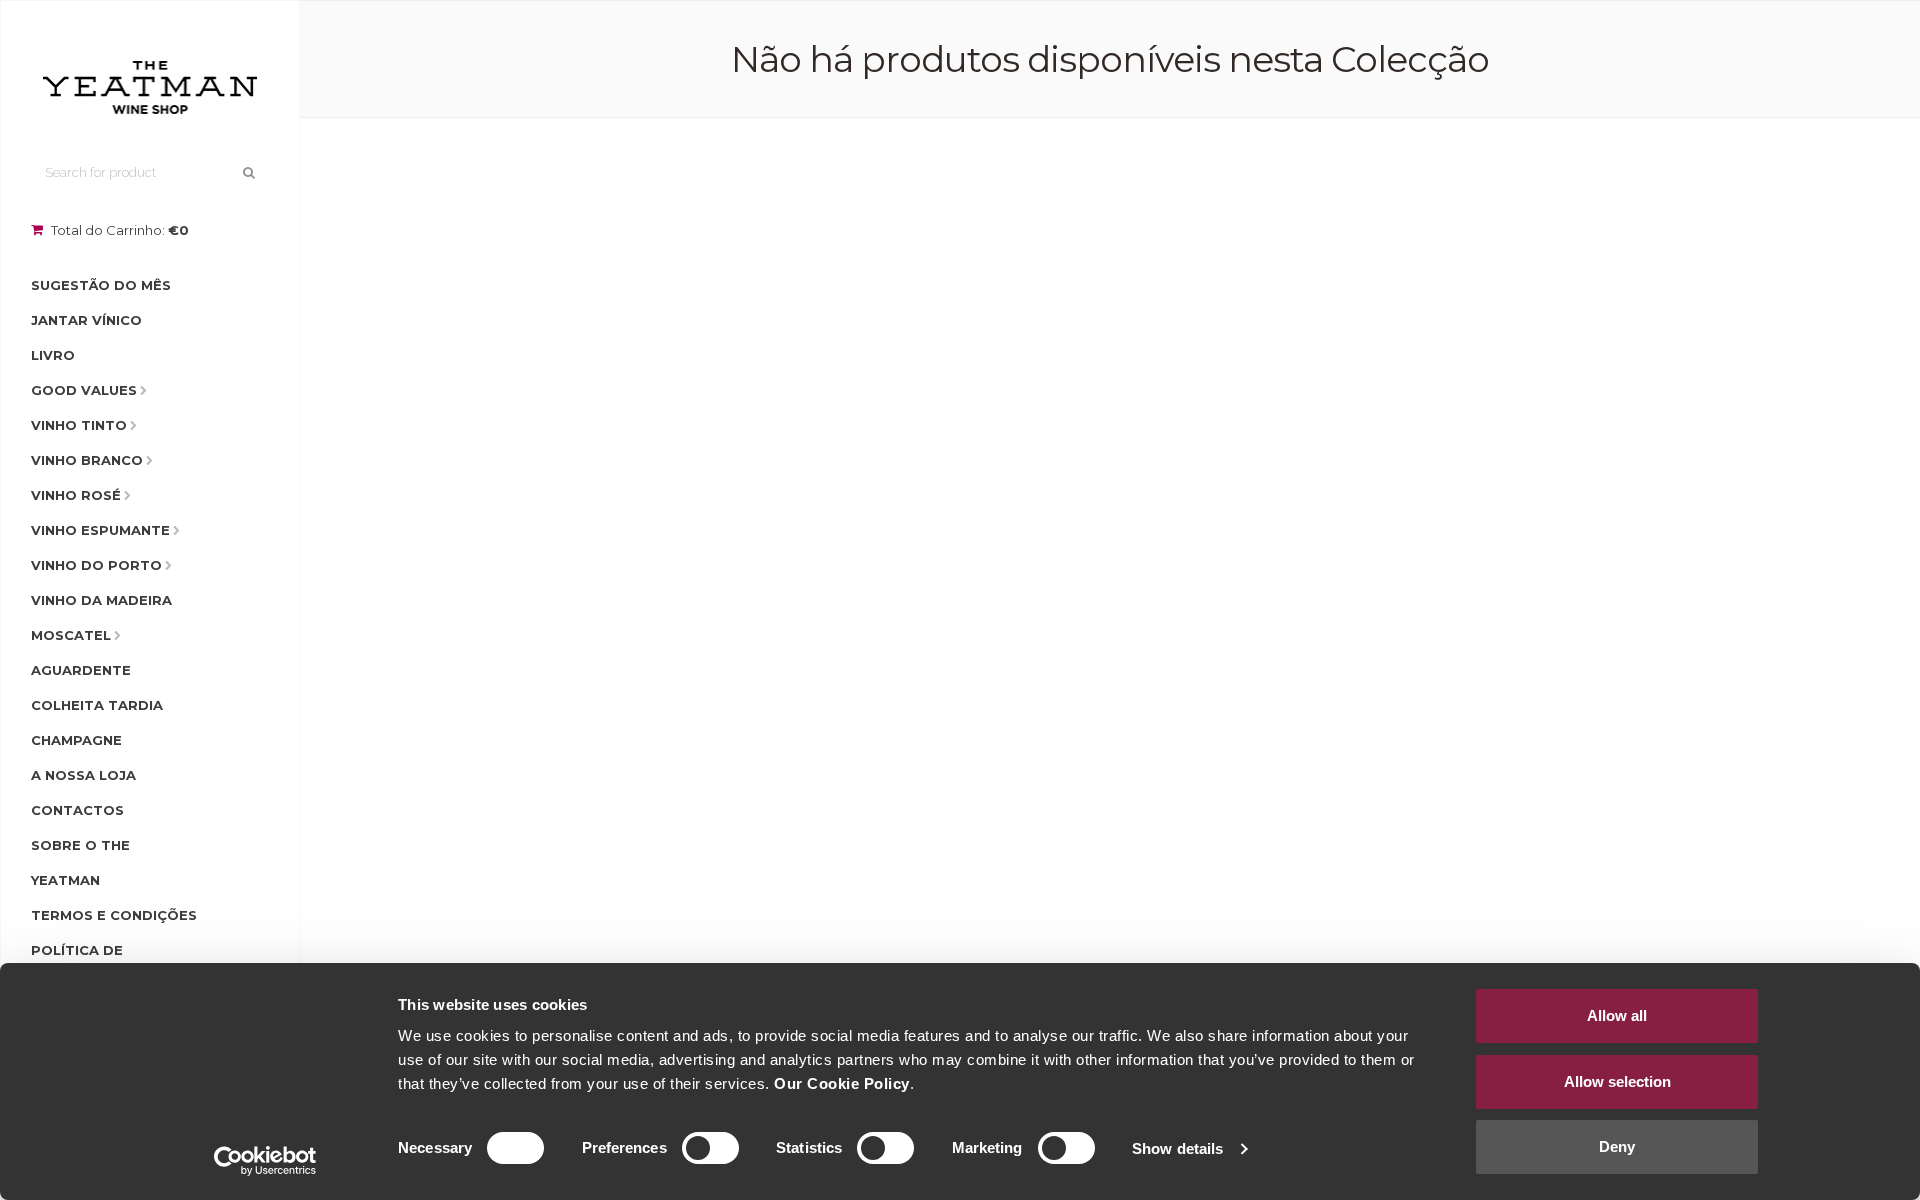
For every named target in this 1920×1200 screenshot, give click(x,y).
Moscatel (71, 635)
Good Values (84, 390)
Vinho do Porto (96, 565)
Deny (1617, 1146)
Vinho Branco (87, 460)
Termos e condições (114, 915)
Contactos (77, 810)
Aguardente (81, 670)
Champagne (76, 740)
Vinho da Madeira (101, 600)
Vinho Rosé (76, 495)
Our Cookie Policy (842, 1083)
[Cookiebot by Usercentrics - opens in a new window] (265, 1161)
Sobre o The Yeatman (80, 862)
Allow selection (1617, 1081)
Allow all (1617, 1015)
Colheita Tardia (97, 705)
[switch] (710, 1148)
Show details (1177, 1148)
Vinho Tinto (79, 425)
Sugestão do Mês (101, 285)
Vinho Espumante (100, 530)
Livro (53, 355)
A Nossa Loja (83, 775)
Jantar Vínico (86, 320)
